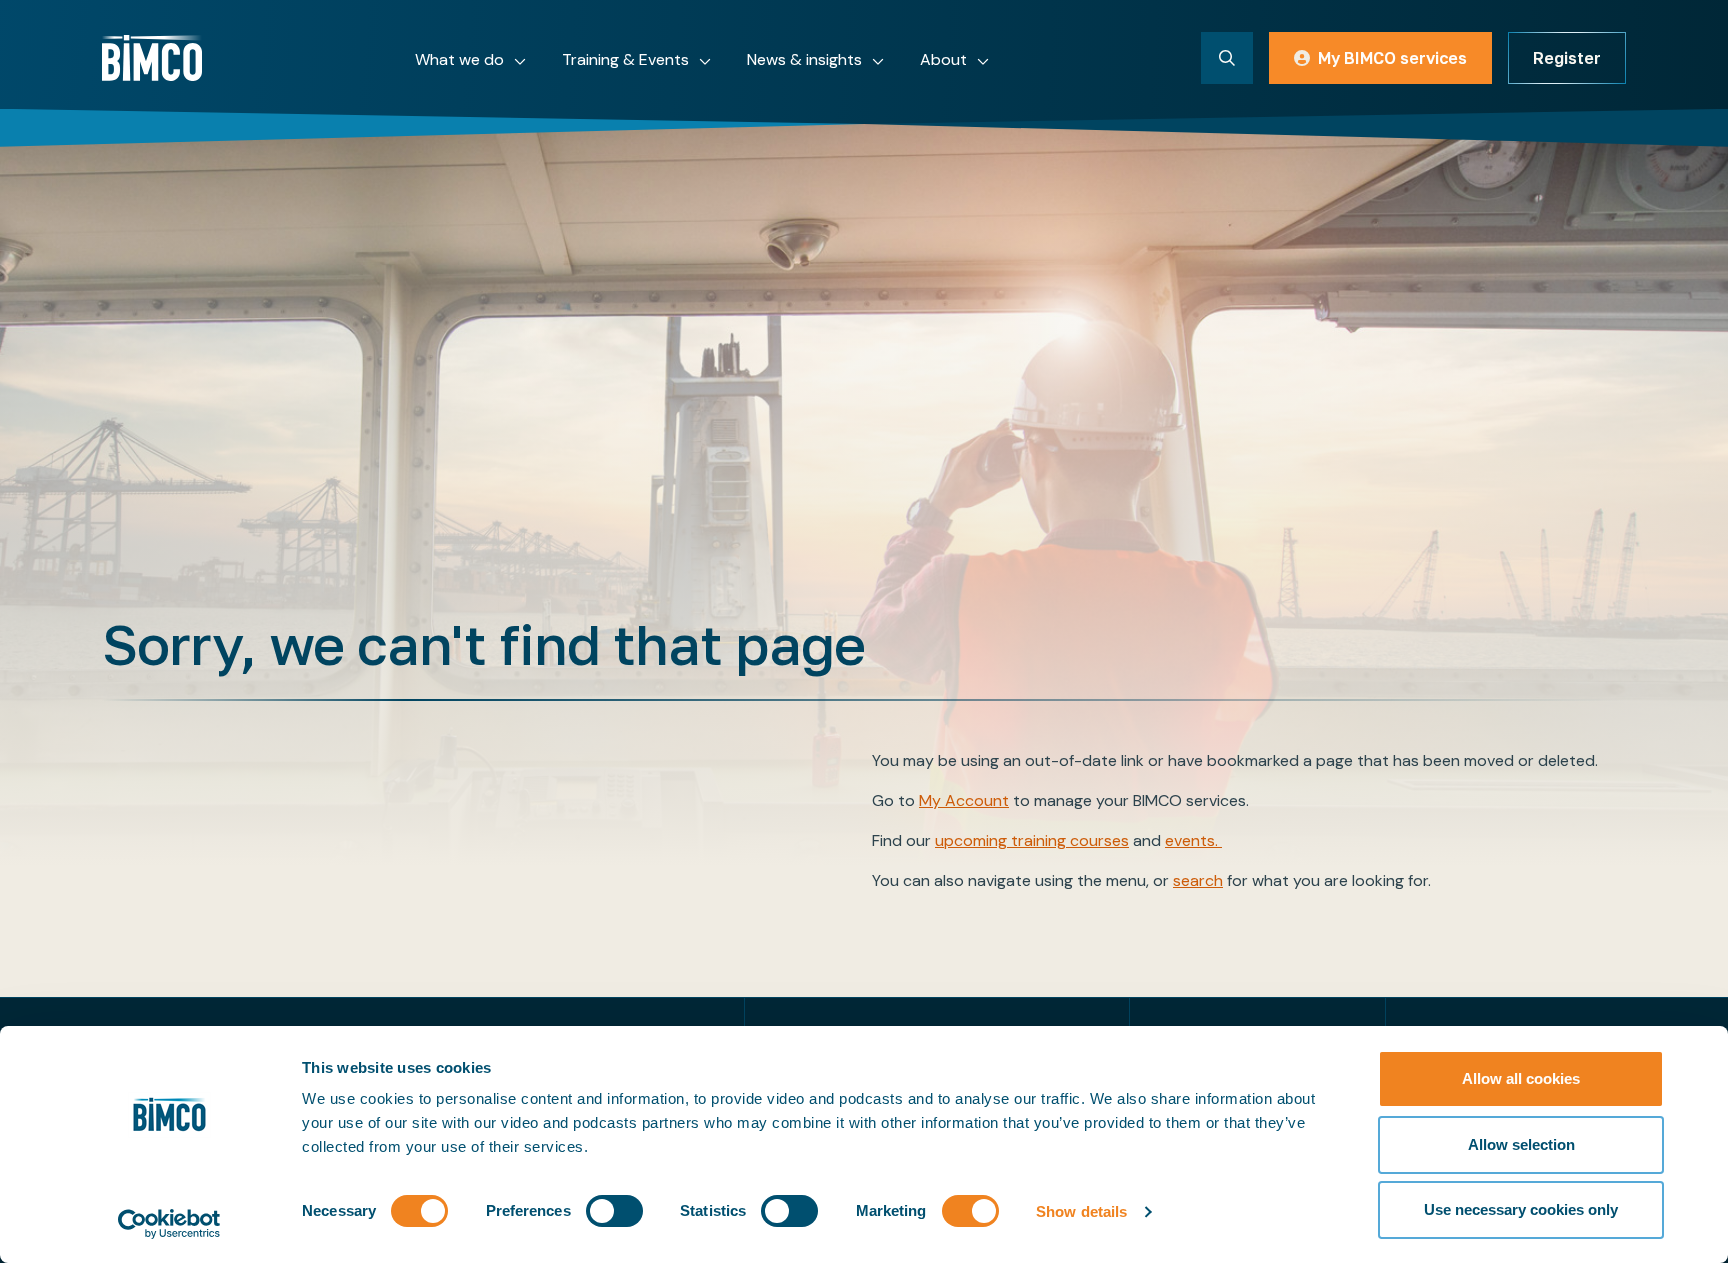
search (1198, 880)
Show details (1081, 1211)
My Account (964, 800)
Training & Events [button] (625, 59)
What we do (459, 59)
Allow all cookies (1521, 1078)
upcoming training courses (1032, 840)
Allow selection (1521, 1144)
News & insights (804, 59)
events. (1193, 840)
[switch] (614, 1211)
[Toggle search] (1227, 58)
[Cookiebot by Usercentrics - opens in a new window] (169, 1224)
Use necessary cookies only (1521, 1209)
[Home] (152, 58)
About (943, 59)
